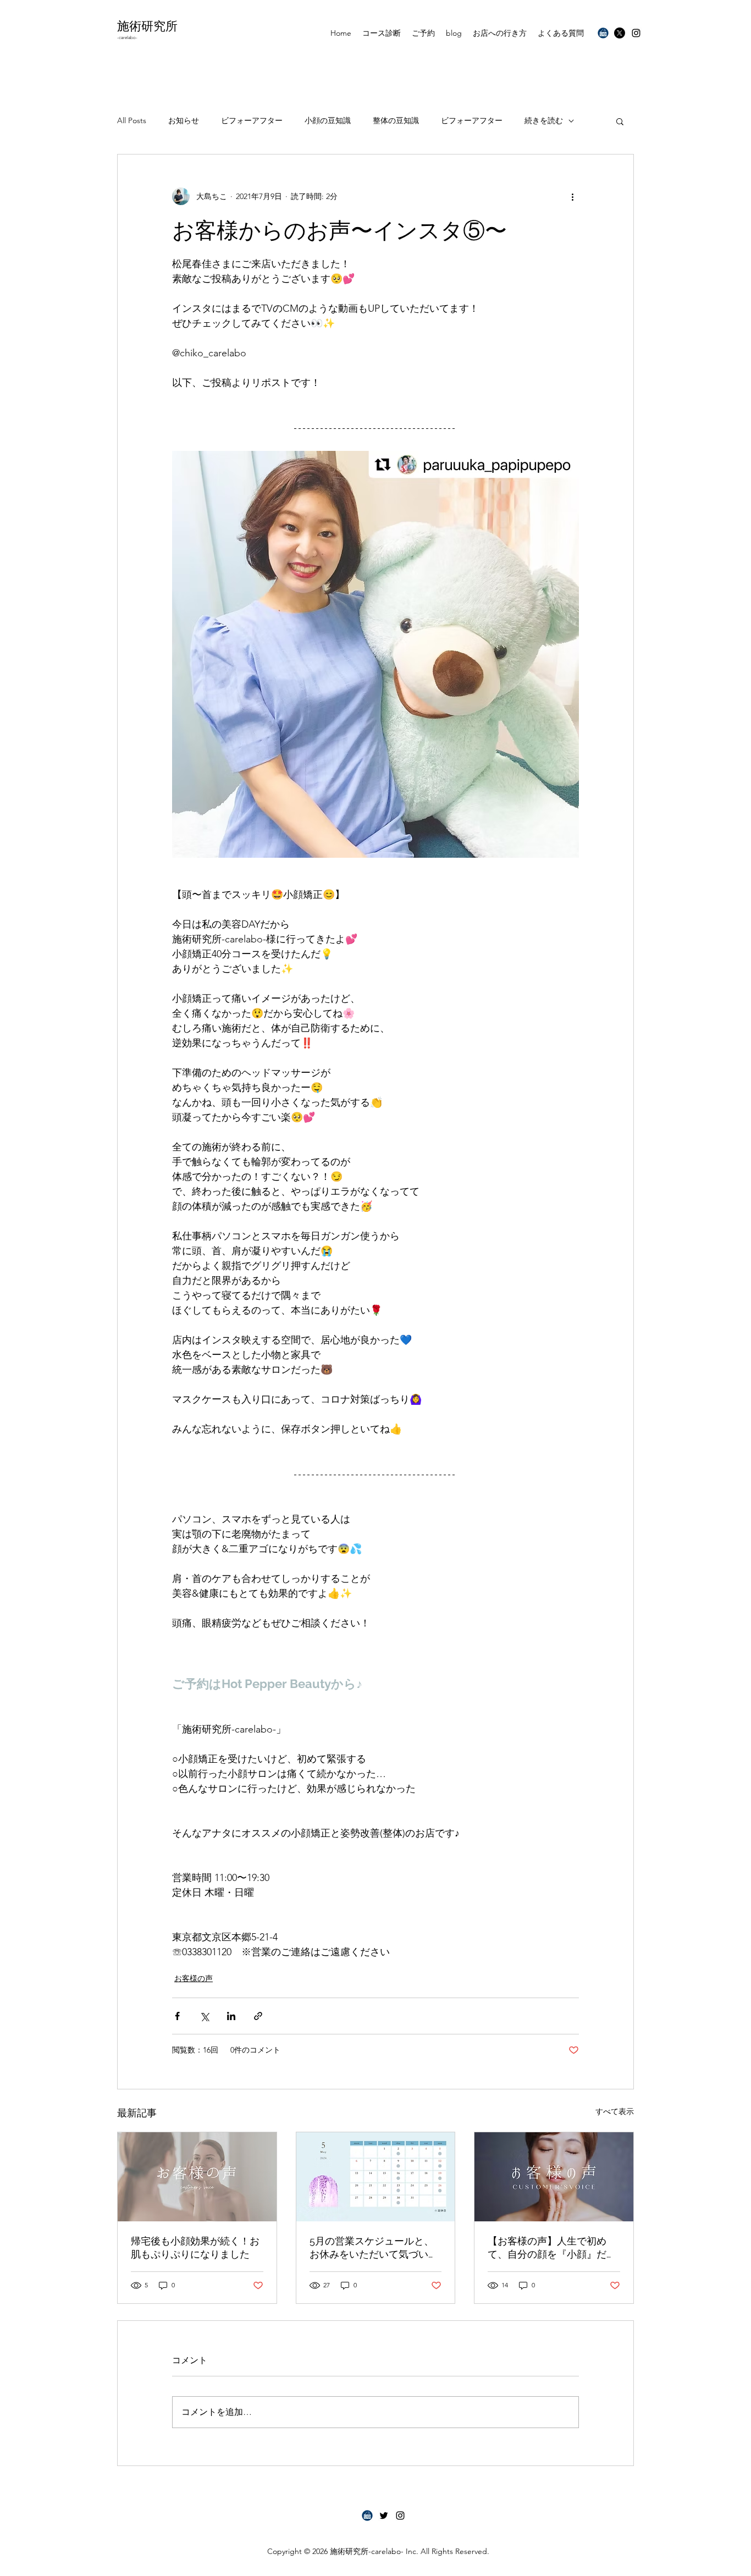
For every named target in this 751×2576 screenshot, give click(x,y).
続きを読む (544, 120)
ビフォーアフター (252, 120)
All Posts (132, 120)
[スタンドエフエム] (367, 2516)
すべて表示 (615, 2111)
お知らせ (184, 120)
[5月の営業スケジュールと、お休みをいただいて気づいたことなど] (376, 2177)
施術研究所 (147, 26)
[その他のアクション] (572, 196)
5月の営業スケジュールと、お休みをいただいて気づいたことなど (374, 2248)
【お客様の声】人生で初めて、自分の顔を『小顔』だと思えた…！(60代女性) (552, 2248)
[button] (620, 121)
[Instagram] (636, 33)
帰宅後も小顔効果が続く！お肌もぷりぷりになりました (195, 2247)
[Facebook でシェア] (177, 2016)
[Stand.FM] (603, 33)
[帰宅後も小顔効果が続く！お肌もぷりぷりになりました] (197, 2177)
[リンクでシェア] (258, 2016)
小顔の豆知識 (328, 120)
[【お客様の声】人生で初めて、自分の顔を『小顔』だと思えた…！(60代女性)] (554, 2177)
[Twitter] (620, 33)
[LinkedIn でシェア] (231, 2016)
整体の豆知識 (396, 120)
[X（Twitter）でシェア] (204, 2016)
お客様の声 (194, 1978)
